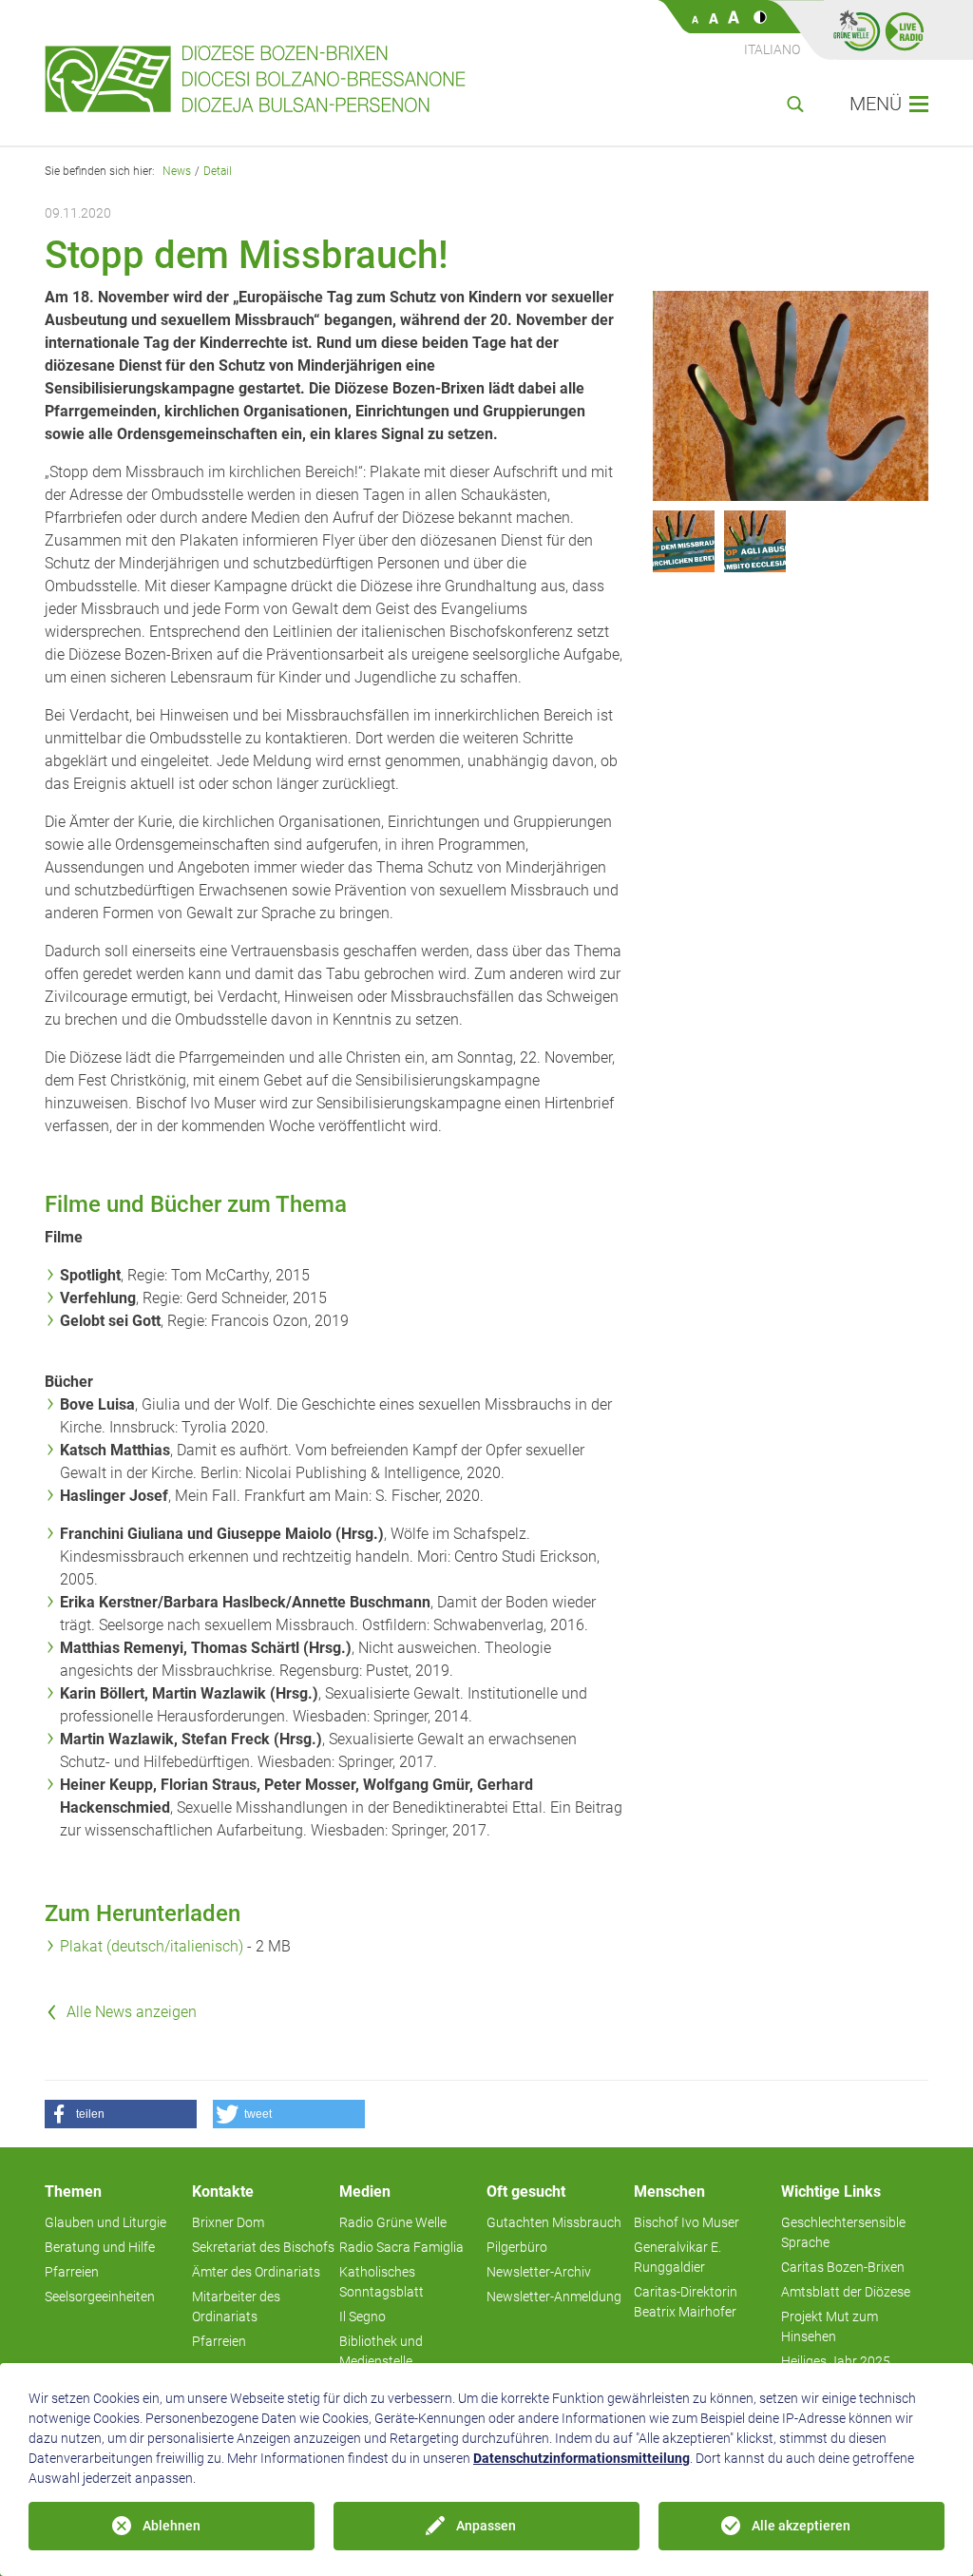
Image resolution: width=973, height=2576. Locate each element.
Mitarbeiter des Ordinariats (236, 2307)
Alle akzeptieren (801, 2526)
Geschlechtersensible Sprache (843, 2232)
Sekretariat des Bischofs (263, 2247)
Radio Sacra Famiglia (401, 2247)
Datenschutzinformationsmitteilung (582, 2458)
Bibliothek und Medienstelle (381, 2351)
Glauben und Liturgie (105, 2222)
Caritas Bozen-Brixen (843, 2267)
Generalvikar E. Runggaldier (677, 2257)
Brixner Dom (228, 2222)
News (177, 171)
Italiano (772, 49)
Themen (73, 2192)
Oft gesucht (526, 2192)
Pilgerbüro (517, 2247)
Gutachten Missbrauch (554, 2222)
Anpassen (486, 2526)
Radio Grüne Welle (393, 2222)
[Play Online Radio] (905, 30)
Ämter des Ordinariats (256, 2272)
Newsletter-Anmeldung (554, 2297)
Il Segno (362, 2316)
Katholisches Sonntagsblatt (382, 2282)
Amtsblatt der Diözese (846, 2292)
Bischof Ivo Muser (687, 2222)
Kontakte (223, 2192)
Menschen (669, 2192)
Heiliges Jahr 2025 (836, 2361)
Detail (218, 171)
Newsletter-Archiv (539, 2272)
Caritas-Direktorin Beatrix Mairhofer (686, 2302)
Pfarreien (72, 2272)
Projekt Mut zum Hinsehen (830, 2326)
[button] (121, 2114)
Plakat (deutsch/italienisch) (153, 1946)
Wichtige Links (831, 2192)
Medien (365, 2192)
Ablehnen (172, 2526)
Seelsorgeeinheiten (100, 2297)
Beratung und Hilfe (100, 2247)
